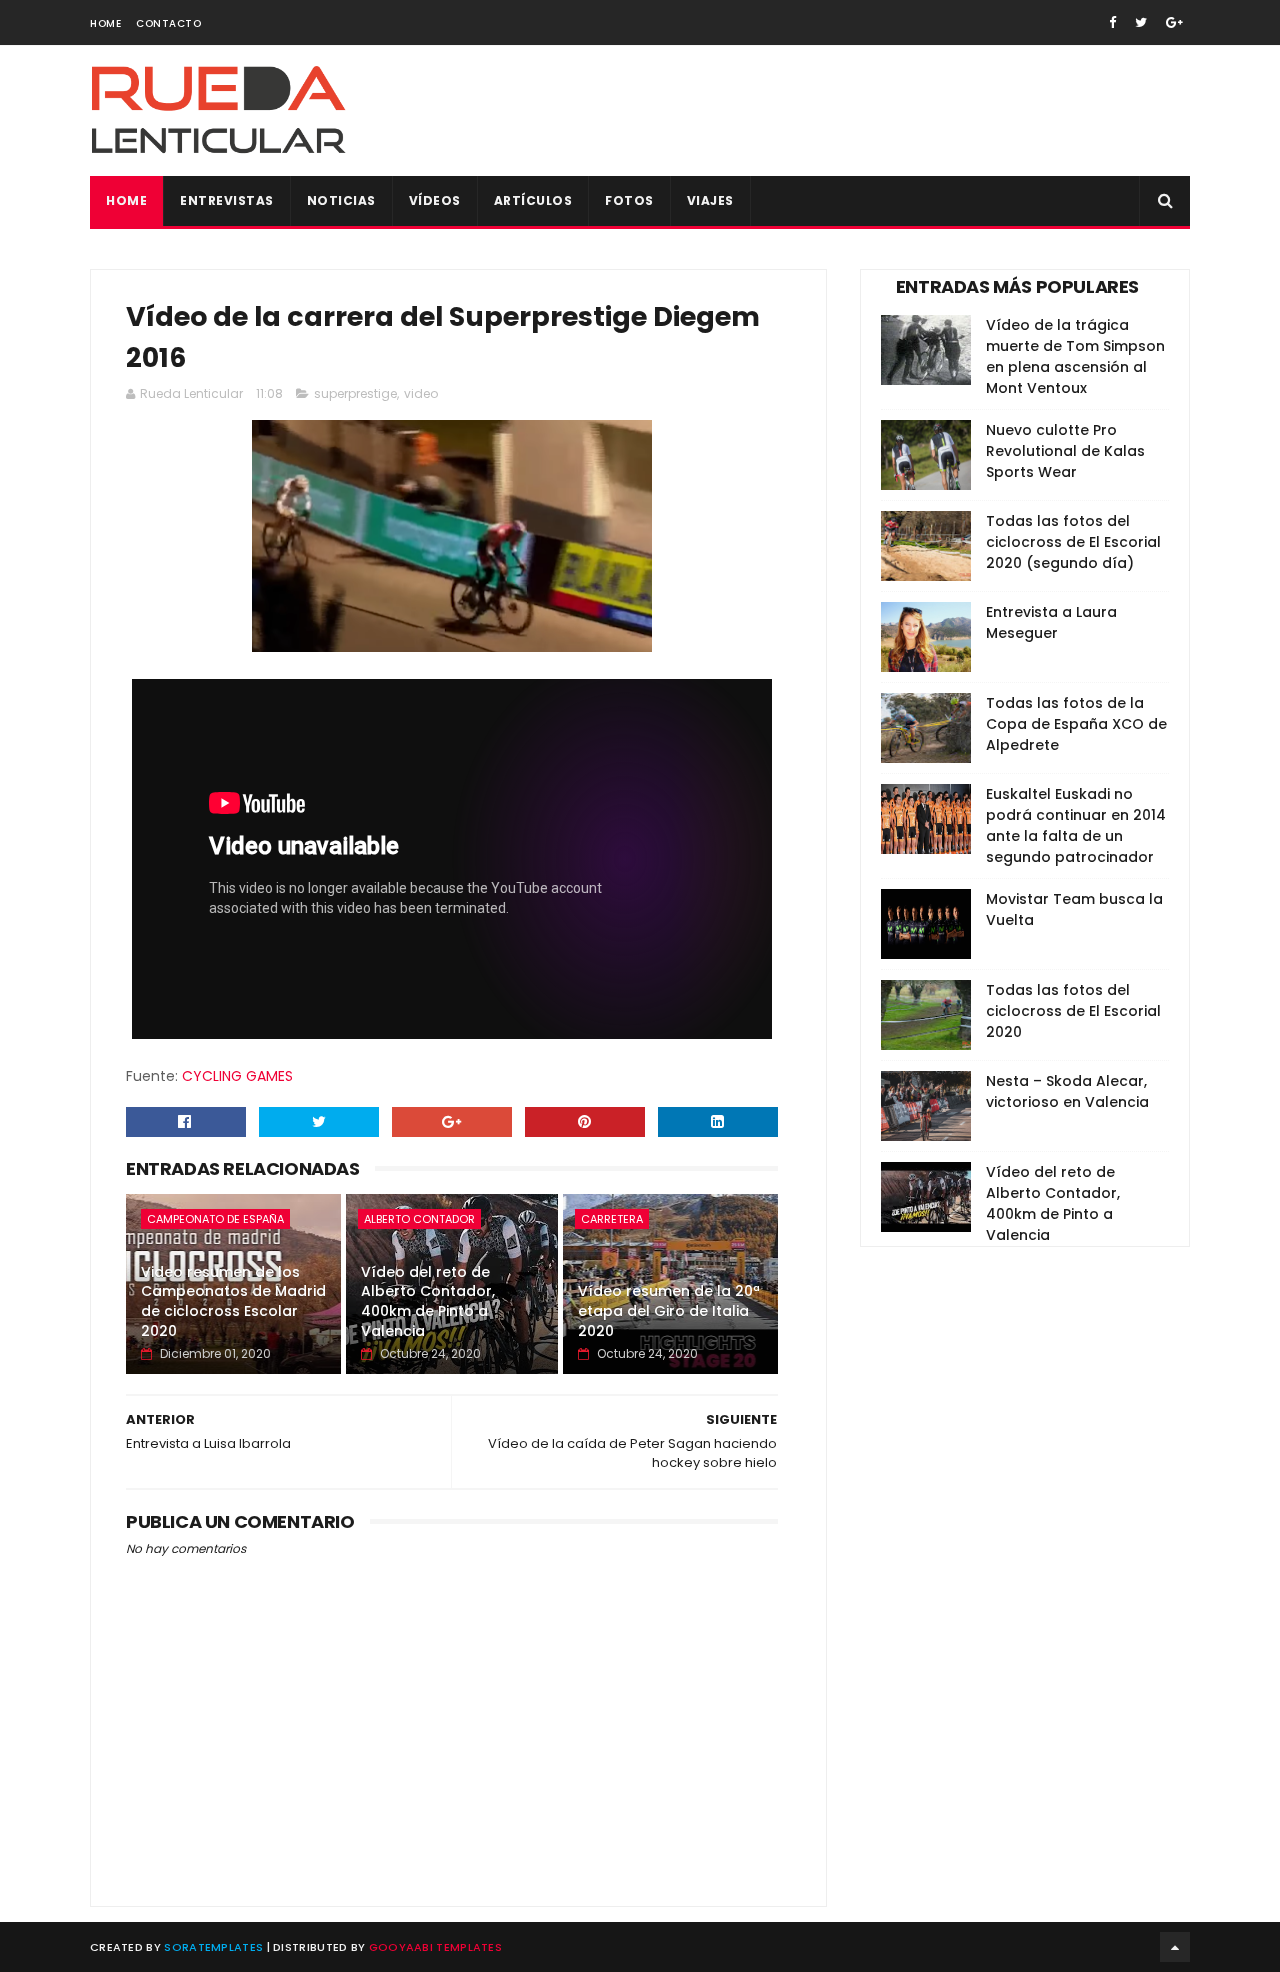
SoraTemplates (213, 1947)
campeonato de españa (215, 1219)
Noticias (341, 200)
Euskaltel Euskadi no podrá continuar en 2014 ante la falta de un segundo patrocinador (1076, 825)
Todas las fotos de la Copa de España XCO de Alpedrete (1076, 724)
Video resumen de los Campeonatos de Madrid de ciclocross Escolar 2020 (233, 1301)
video (421, 393)
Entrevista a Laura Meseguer (1051, 622)
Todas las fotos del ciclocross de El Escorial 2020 (1073, 1011)
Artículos (533, 200)
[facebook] (1112, 22)
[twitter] (1141, 22)
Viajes (710, 200)
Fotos (629, 200)
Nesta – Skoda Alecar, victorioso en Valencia (1067, 1091)
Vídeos (435, 200)
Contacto (168, 23)
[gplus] (1174, 22)
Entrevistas (227, 200)
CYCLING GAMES (237, 1076)
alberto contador (419, 1219)
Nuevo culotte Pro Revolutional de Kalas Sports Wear (1065, 451)
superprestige (355, 393)
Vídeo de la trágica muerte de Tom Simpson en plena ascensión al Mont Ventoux (1075, 356)
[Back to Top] (1175, 1947)
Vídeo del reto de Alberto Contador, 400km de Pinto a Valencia (428, 1301)
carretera (612, 1219)
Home (105, 23)
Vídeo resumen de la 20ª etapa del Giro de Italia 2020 (669, 1310)
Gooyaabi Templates (435, 1947)
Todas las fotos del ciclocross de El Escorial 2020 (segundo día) (1073, 542)
